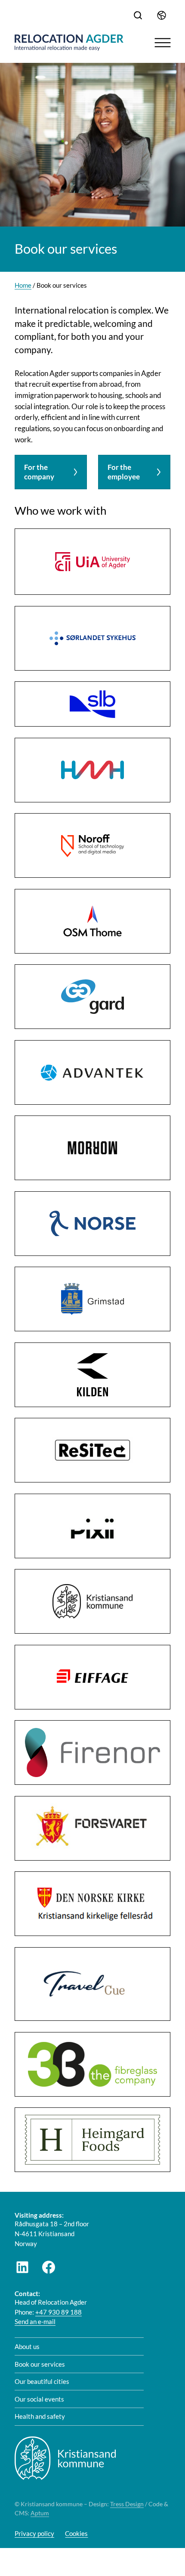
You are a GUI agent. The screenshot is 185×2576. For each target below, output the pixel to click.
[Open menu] (163, 43)
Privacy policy (34, 2533)
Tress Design (127, 2504)
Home (23, 285)
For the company (39, 472)
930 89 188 (65, 2312)
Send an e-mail (35, 2321)
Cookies (76, 2533)
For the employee (124, 472)
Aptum (40, 2513)
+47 (42, 2312)
